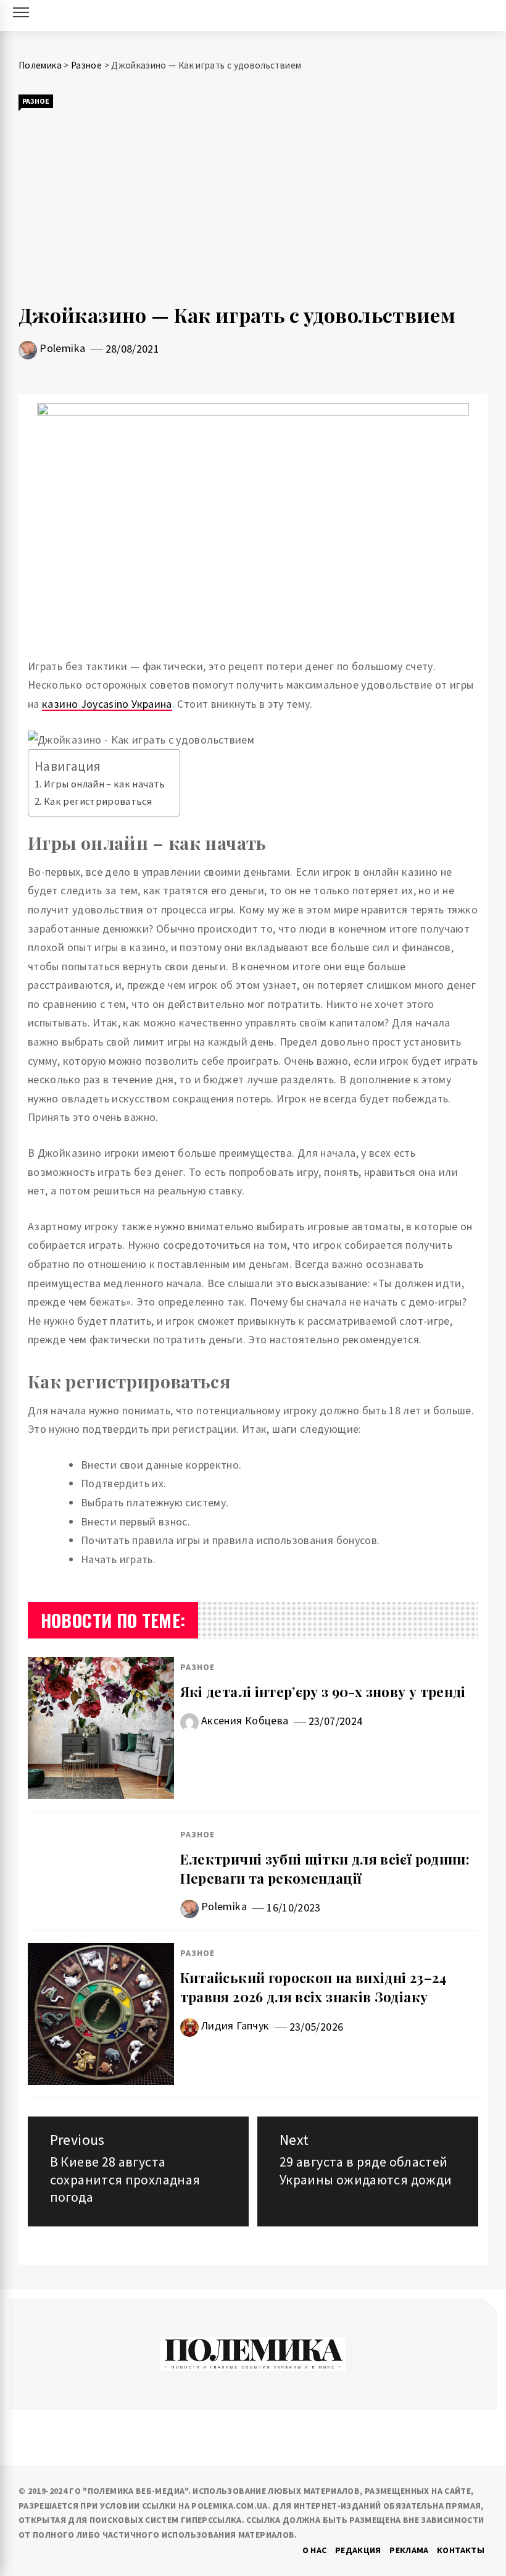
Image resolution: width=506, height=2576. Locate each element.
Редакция (358, 2550)
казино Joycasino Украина (107, 704)
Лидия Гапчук (235, 2025)
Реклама (409, 2550)
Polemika (62, 348)
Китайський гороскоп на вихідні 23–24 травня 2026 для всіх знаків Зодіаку (313, 1987)
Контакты (461, 2550)
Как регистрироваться (98, 801)
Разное (36, 101)
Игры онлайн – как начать (106, 784)
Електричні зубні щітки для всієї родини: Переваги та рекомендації (325, 1869)
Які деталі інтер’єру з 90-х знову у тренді (323, 1692)
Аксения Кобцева (245, 1720)
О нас (315, 2550)
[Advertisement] (253, 206)
